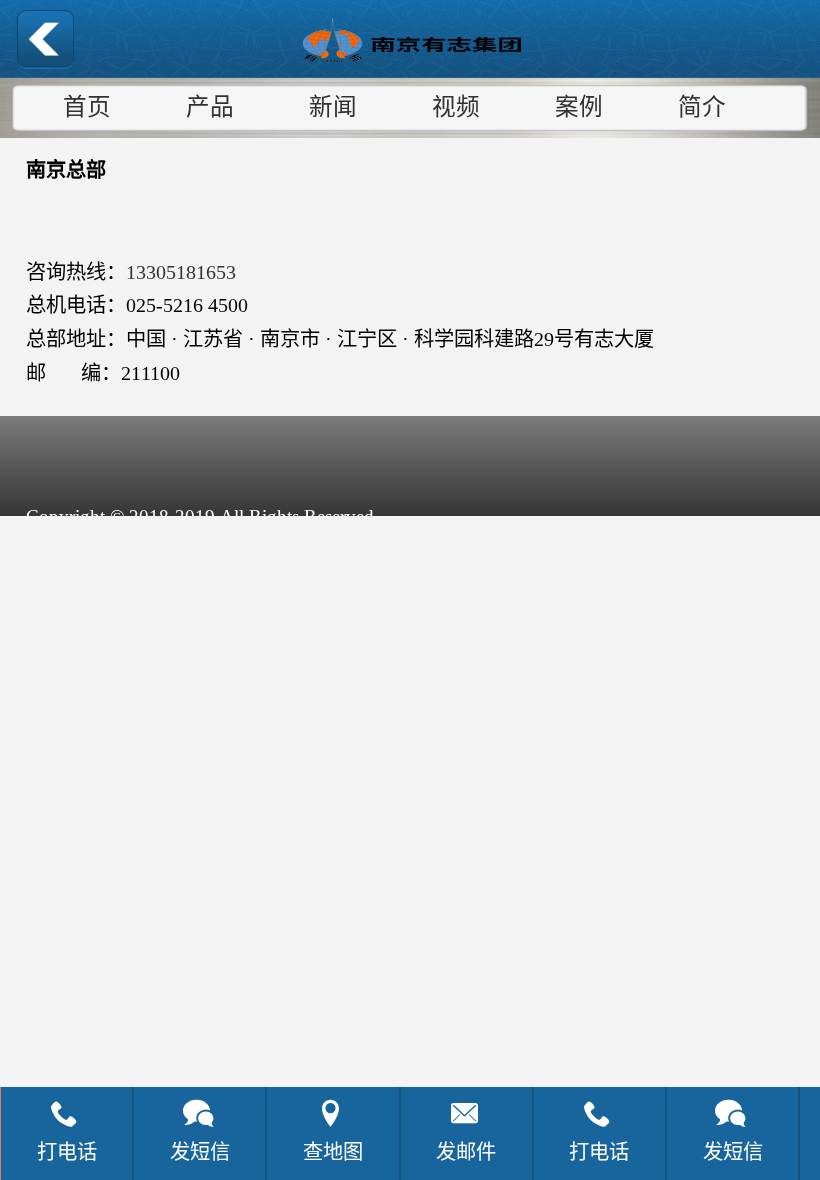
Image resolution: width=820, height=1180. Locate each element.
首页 (87, 107)
